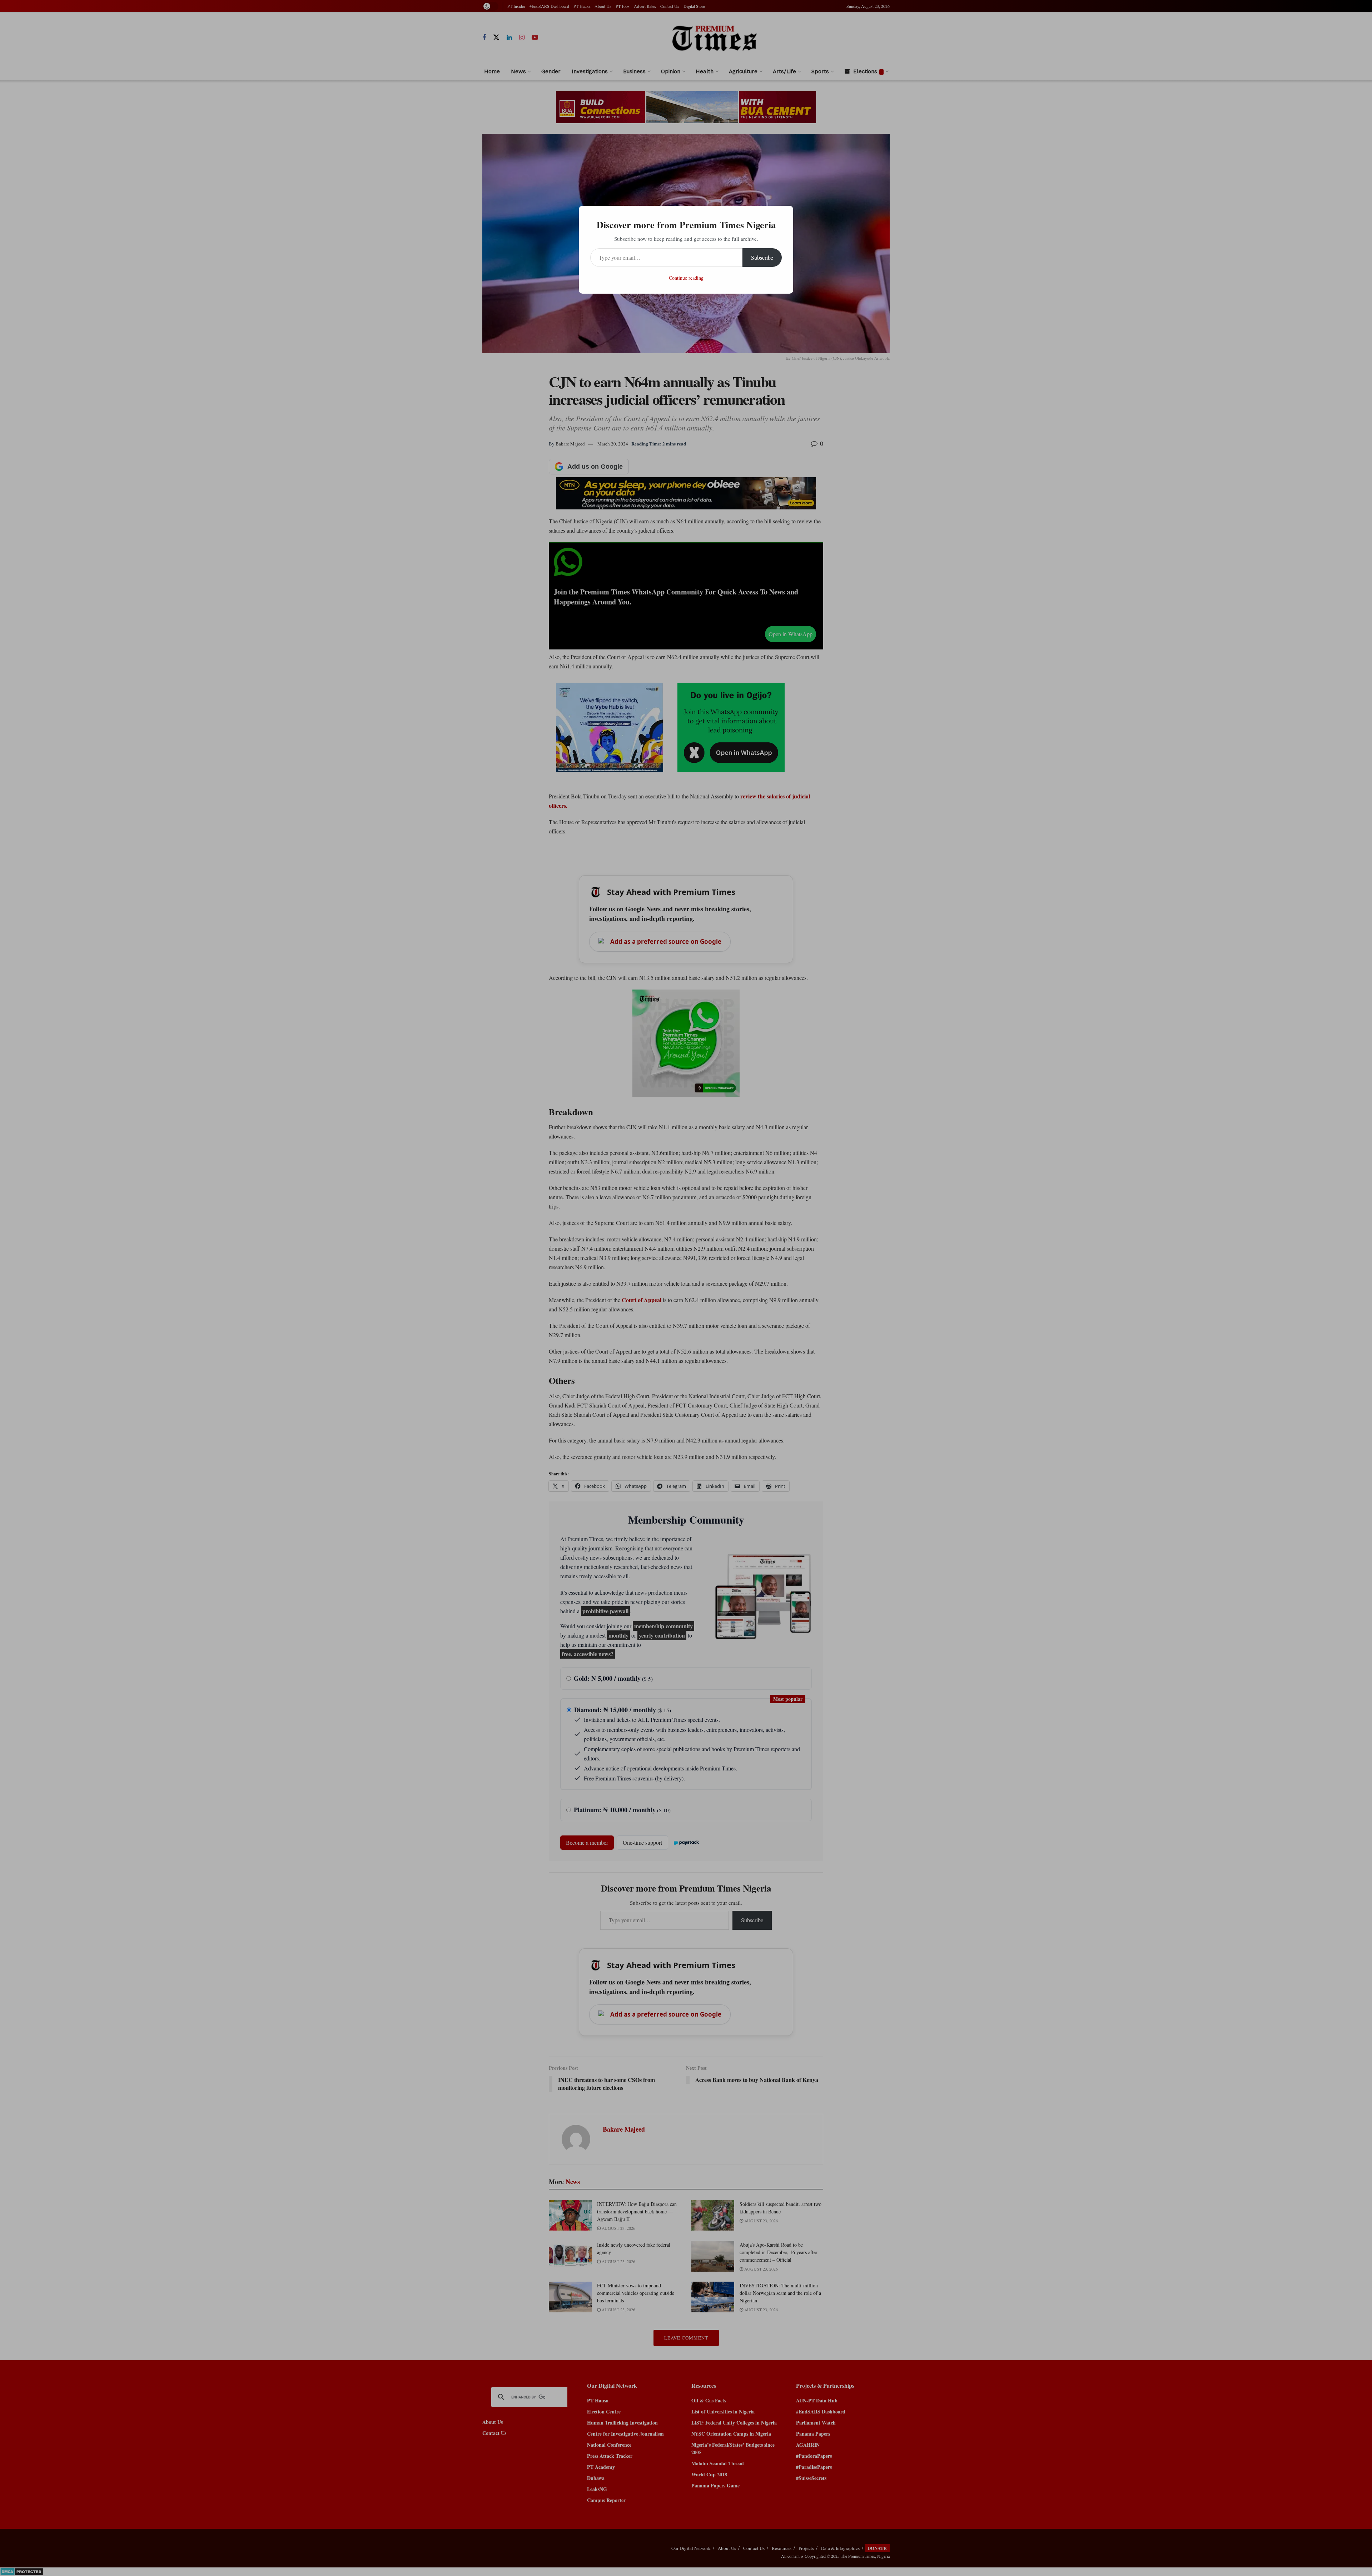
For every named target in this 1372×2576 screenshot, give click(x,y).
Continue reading (686, 278)
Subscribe (762, 257)
